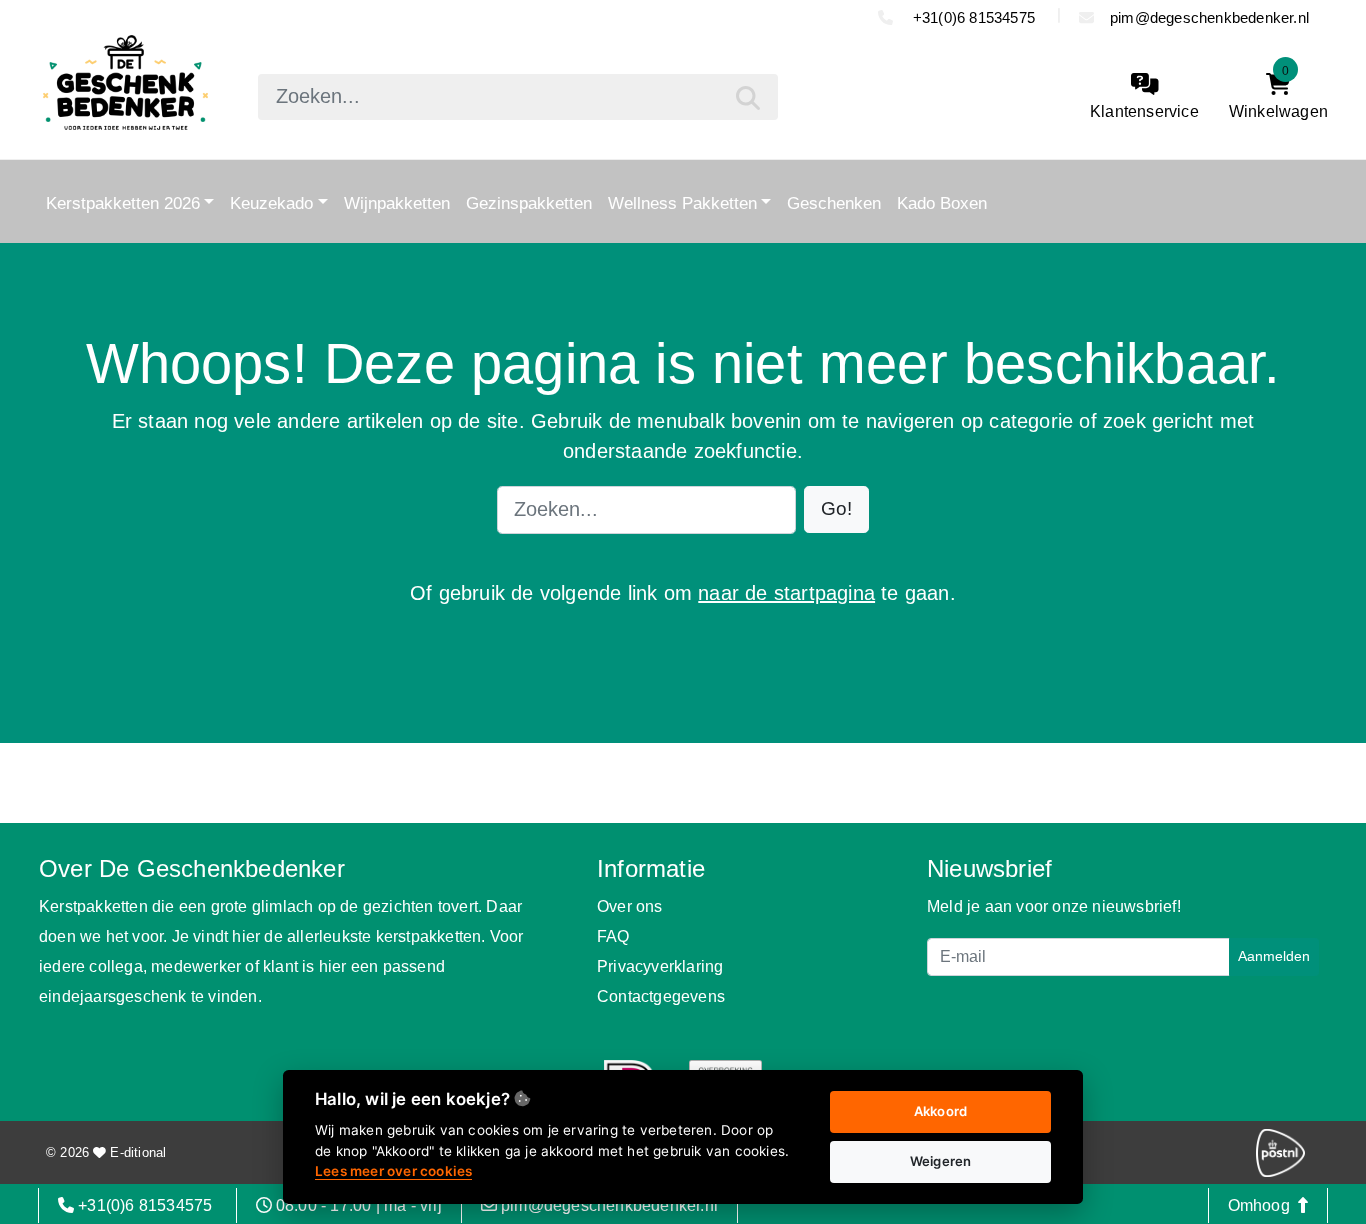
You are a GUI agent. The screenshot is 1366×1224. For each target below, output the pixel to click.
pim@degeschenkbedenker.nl (1209, 17)
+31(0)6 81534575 (974, 17)
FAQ (613, 936)
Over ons (630, 906)
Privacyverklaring (660, 966)
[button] (836, 509)
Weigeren (941, 1161)
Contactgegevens (661, 996)
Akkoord (940, 1111)
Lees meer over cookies (393, 1171)
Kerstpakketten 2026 (123, 203)
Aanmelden (1274, 956)
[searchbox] (518, 97)
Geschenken (834, 203)
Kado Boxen (942, 203)
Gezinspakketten (529, 203)
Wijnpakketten (397, 203)
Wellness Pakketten (682, 203)
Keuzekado (271, 203)
